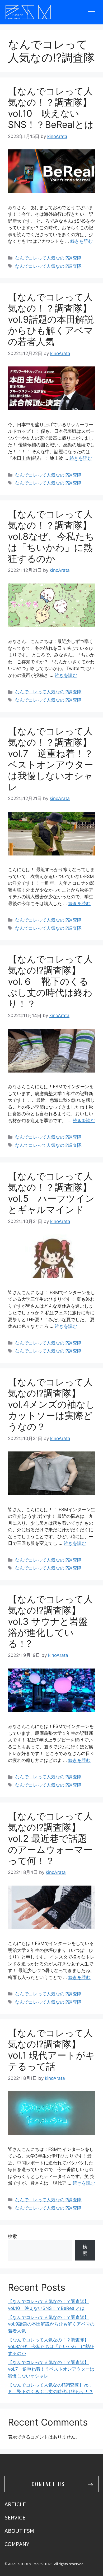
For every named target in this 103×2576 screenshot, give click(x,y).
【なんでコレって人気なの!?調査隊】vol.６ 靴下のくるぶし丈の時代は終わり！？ (50, 981)
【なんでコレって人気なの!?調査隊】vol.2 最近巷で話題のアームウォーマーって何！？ (50, 1838)
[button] (92, 12)
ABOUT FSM (19, 2530)
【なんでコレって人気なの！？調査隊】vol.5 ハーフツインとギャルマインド (51, 1193)
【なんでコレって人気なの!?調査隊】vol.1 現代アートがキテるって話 (51, 2050)
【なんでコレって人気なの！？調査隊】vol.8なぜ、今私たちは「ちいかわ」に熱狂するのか (51, 536)
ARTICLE (15, 2504)
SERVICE (15, 2517)
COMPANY (17, 2544)
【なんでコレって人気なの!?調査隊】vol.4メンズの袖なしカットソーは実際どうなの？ (51, 1404)
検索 (12, 2236)
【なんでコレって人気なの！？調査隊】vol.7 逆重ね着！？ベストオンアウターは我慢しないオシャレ (51, 759)
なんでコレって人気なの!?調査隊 (48, 258)
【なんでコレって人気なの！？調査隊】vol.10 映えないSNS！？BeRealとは (51, 108)
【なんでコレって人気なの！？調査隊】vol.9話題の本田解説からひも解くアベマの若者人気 (51, 319)
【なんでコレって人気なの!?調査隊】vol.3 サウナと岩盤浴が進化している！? (50, 1621)
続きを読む (81, 241)
